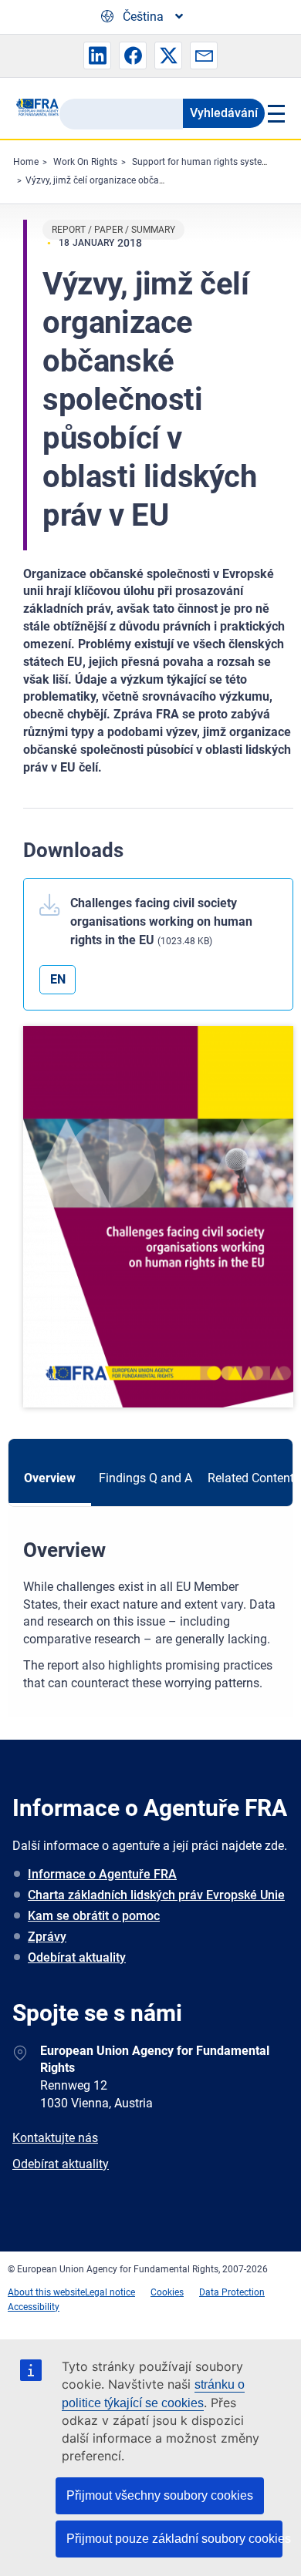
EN (58, 979)
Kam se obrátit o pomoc (94, 1916)
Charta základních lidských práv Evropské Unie (156, 1895)
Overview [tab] (50, 1478)
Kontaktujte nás (55, 2138)
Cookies (167, 2292)
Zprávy (47, 1937)
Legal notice (110, 2292)
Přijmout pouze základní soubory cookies (174, 2539)
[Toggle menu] (275, 113)
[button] (97, 55)
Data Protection (232, 2292)
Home (26, 162)
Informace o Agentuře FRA (102, 1874)
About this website (46, 2292)
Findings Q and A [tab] (145, 1478)
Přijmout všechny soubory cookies (160, 2495)
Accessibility (34, 2307)
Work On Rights (85, 162)
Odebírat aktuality (77, 1957)
